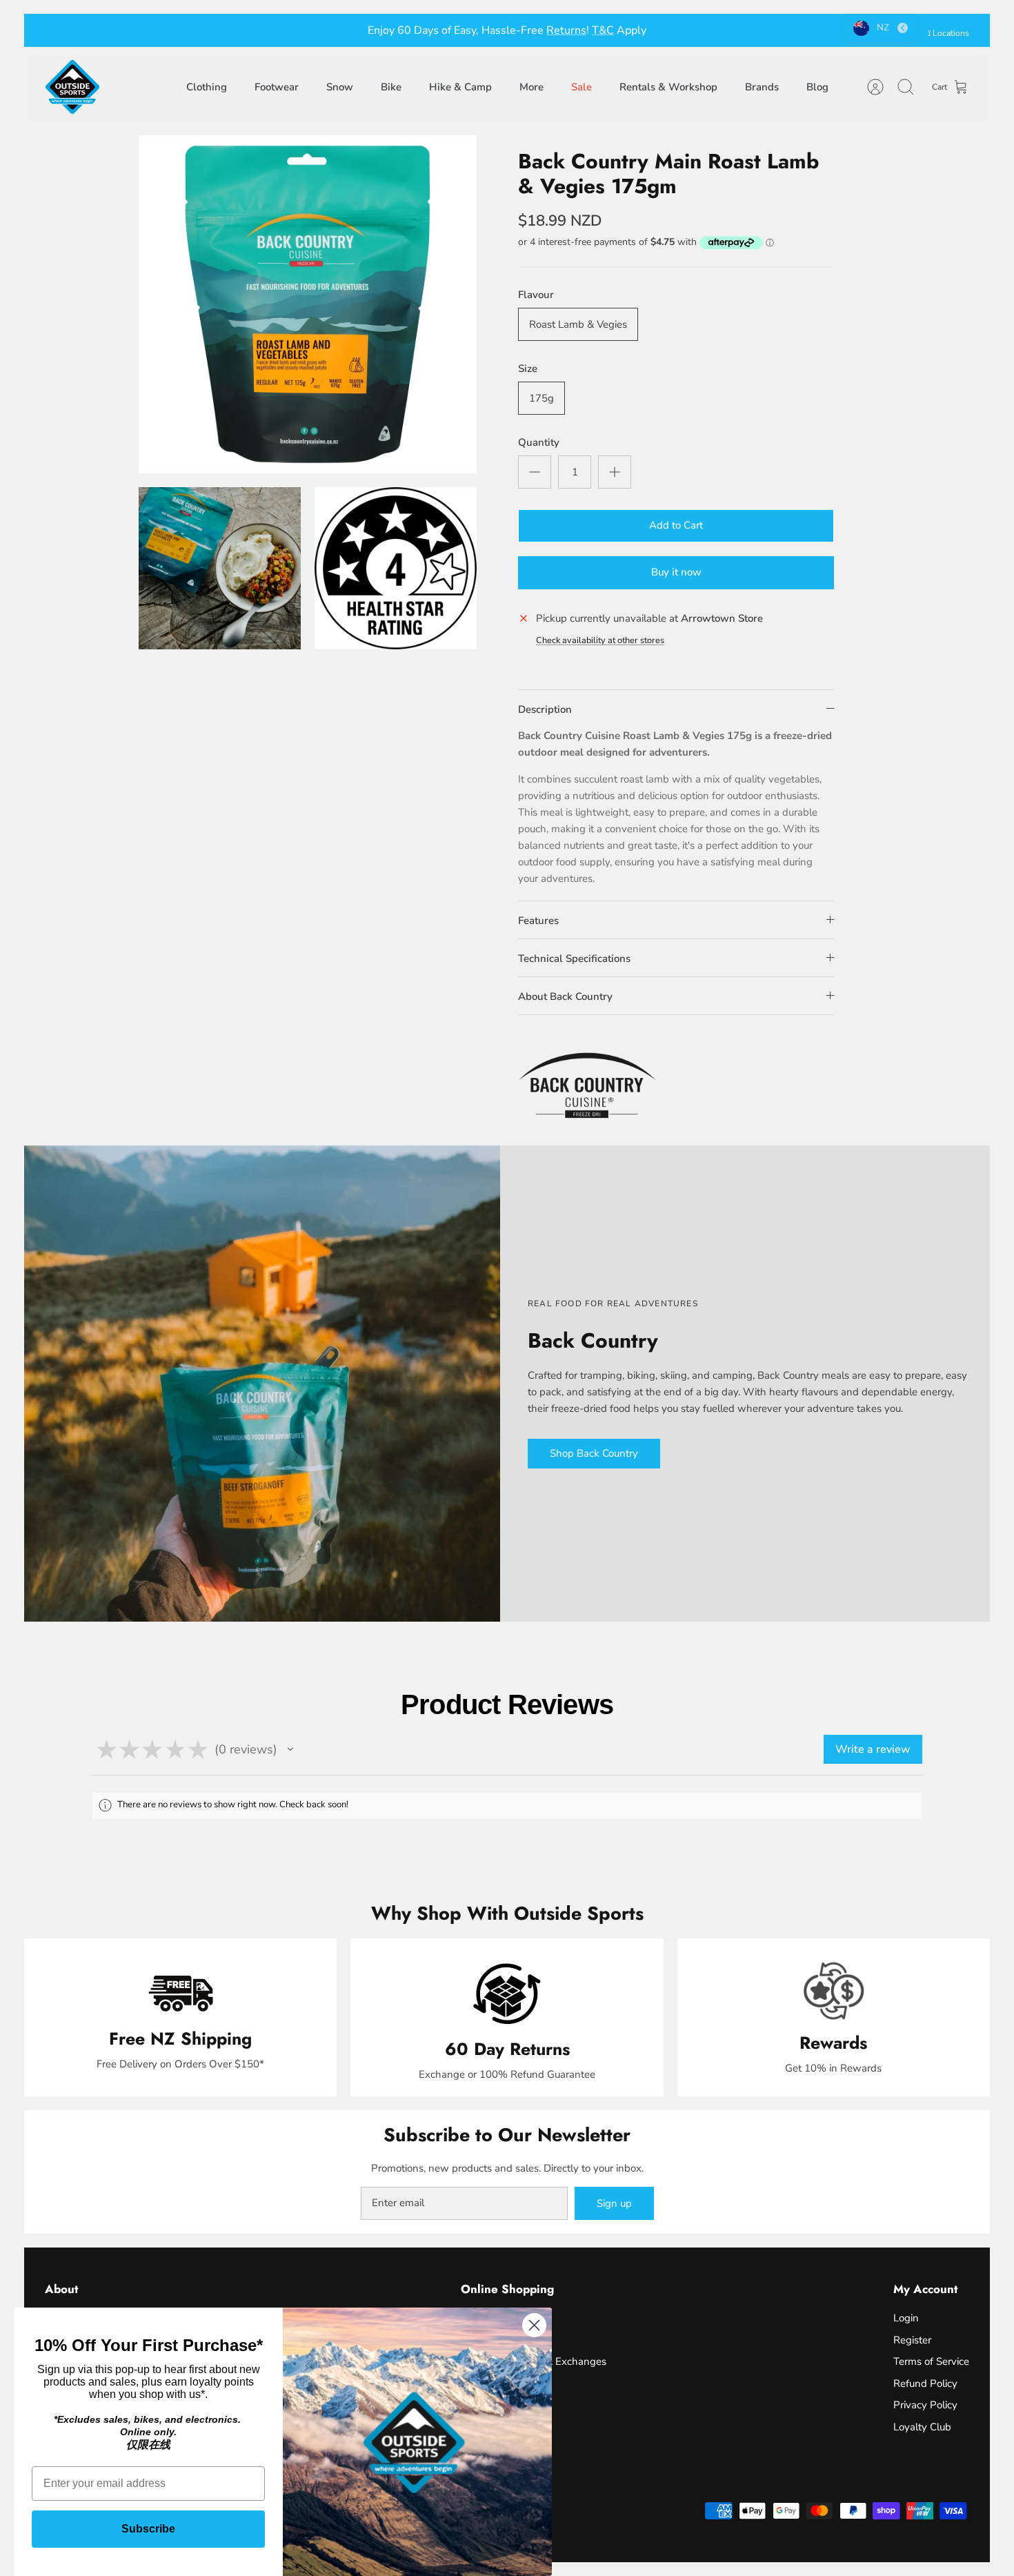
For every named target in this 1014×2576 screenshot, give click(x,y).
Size (528, 368)
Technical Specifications (574, 958)
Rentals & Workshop (668, 87)
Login (906, 2318)
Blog (817, 87)
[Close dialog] (534, 2325)
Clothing (207, 87)
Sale (581, 87)
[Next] (717, 30)
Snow (340, 87)
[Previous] (297, 30)
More (531, 87)
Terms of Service (931, 2361)
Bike (391, 87)
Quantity (539, 442)
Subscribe (148, 2529)
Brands (762, 87)
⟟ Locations (948, 33)
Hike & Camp (460, 87)
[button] (290, 1749)
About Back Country (565, 996)
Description (545, 709)
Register (912, 2340)
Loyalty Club (922, 2427)
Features (538, 921)
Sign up (614, 2203)
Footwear (277, 87)
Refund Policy (925, 2383)
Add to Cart (676, 525)
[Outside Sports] (72, 87)
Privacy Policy (925, 2405)
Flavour (536, 295)
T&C (603, 30)
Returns (566, 30)
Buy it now (676, 572)
